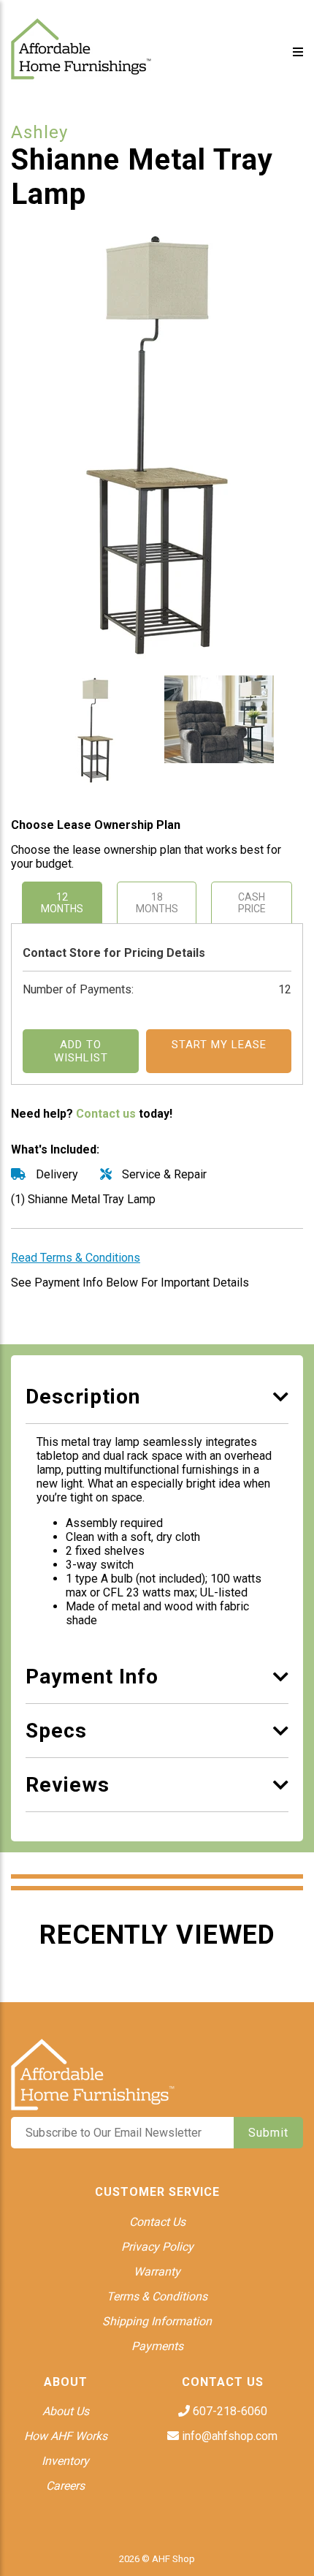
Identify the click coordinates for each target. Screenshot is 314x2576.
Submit (268, 2133)
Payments (157, 2346)
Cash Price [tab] (252, 903)
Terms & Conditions (157, 2296)
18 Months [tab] (157, 903)
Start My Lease (219, 1045)
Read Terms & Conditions (76, 1258)
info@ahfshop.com (228, 2436)
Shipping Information (157, 2321)
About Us (66, 2411)
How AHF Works (66, 2436)
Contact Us (157, 2222)
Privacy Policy (157, 2247)
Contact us (106, 1114)
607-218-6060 (229, 2411)
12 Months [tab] (62, 903)
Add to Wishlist (81, 1051)
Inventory (65, 2461)
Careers (65, 2486)
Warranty (157, 2272)
